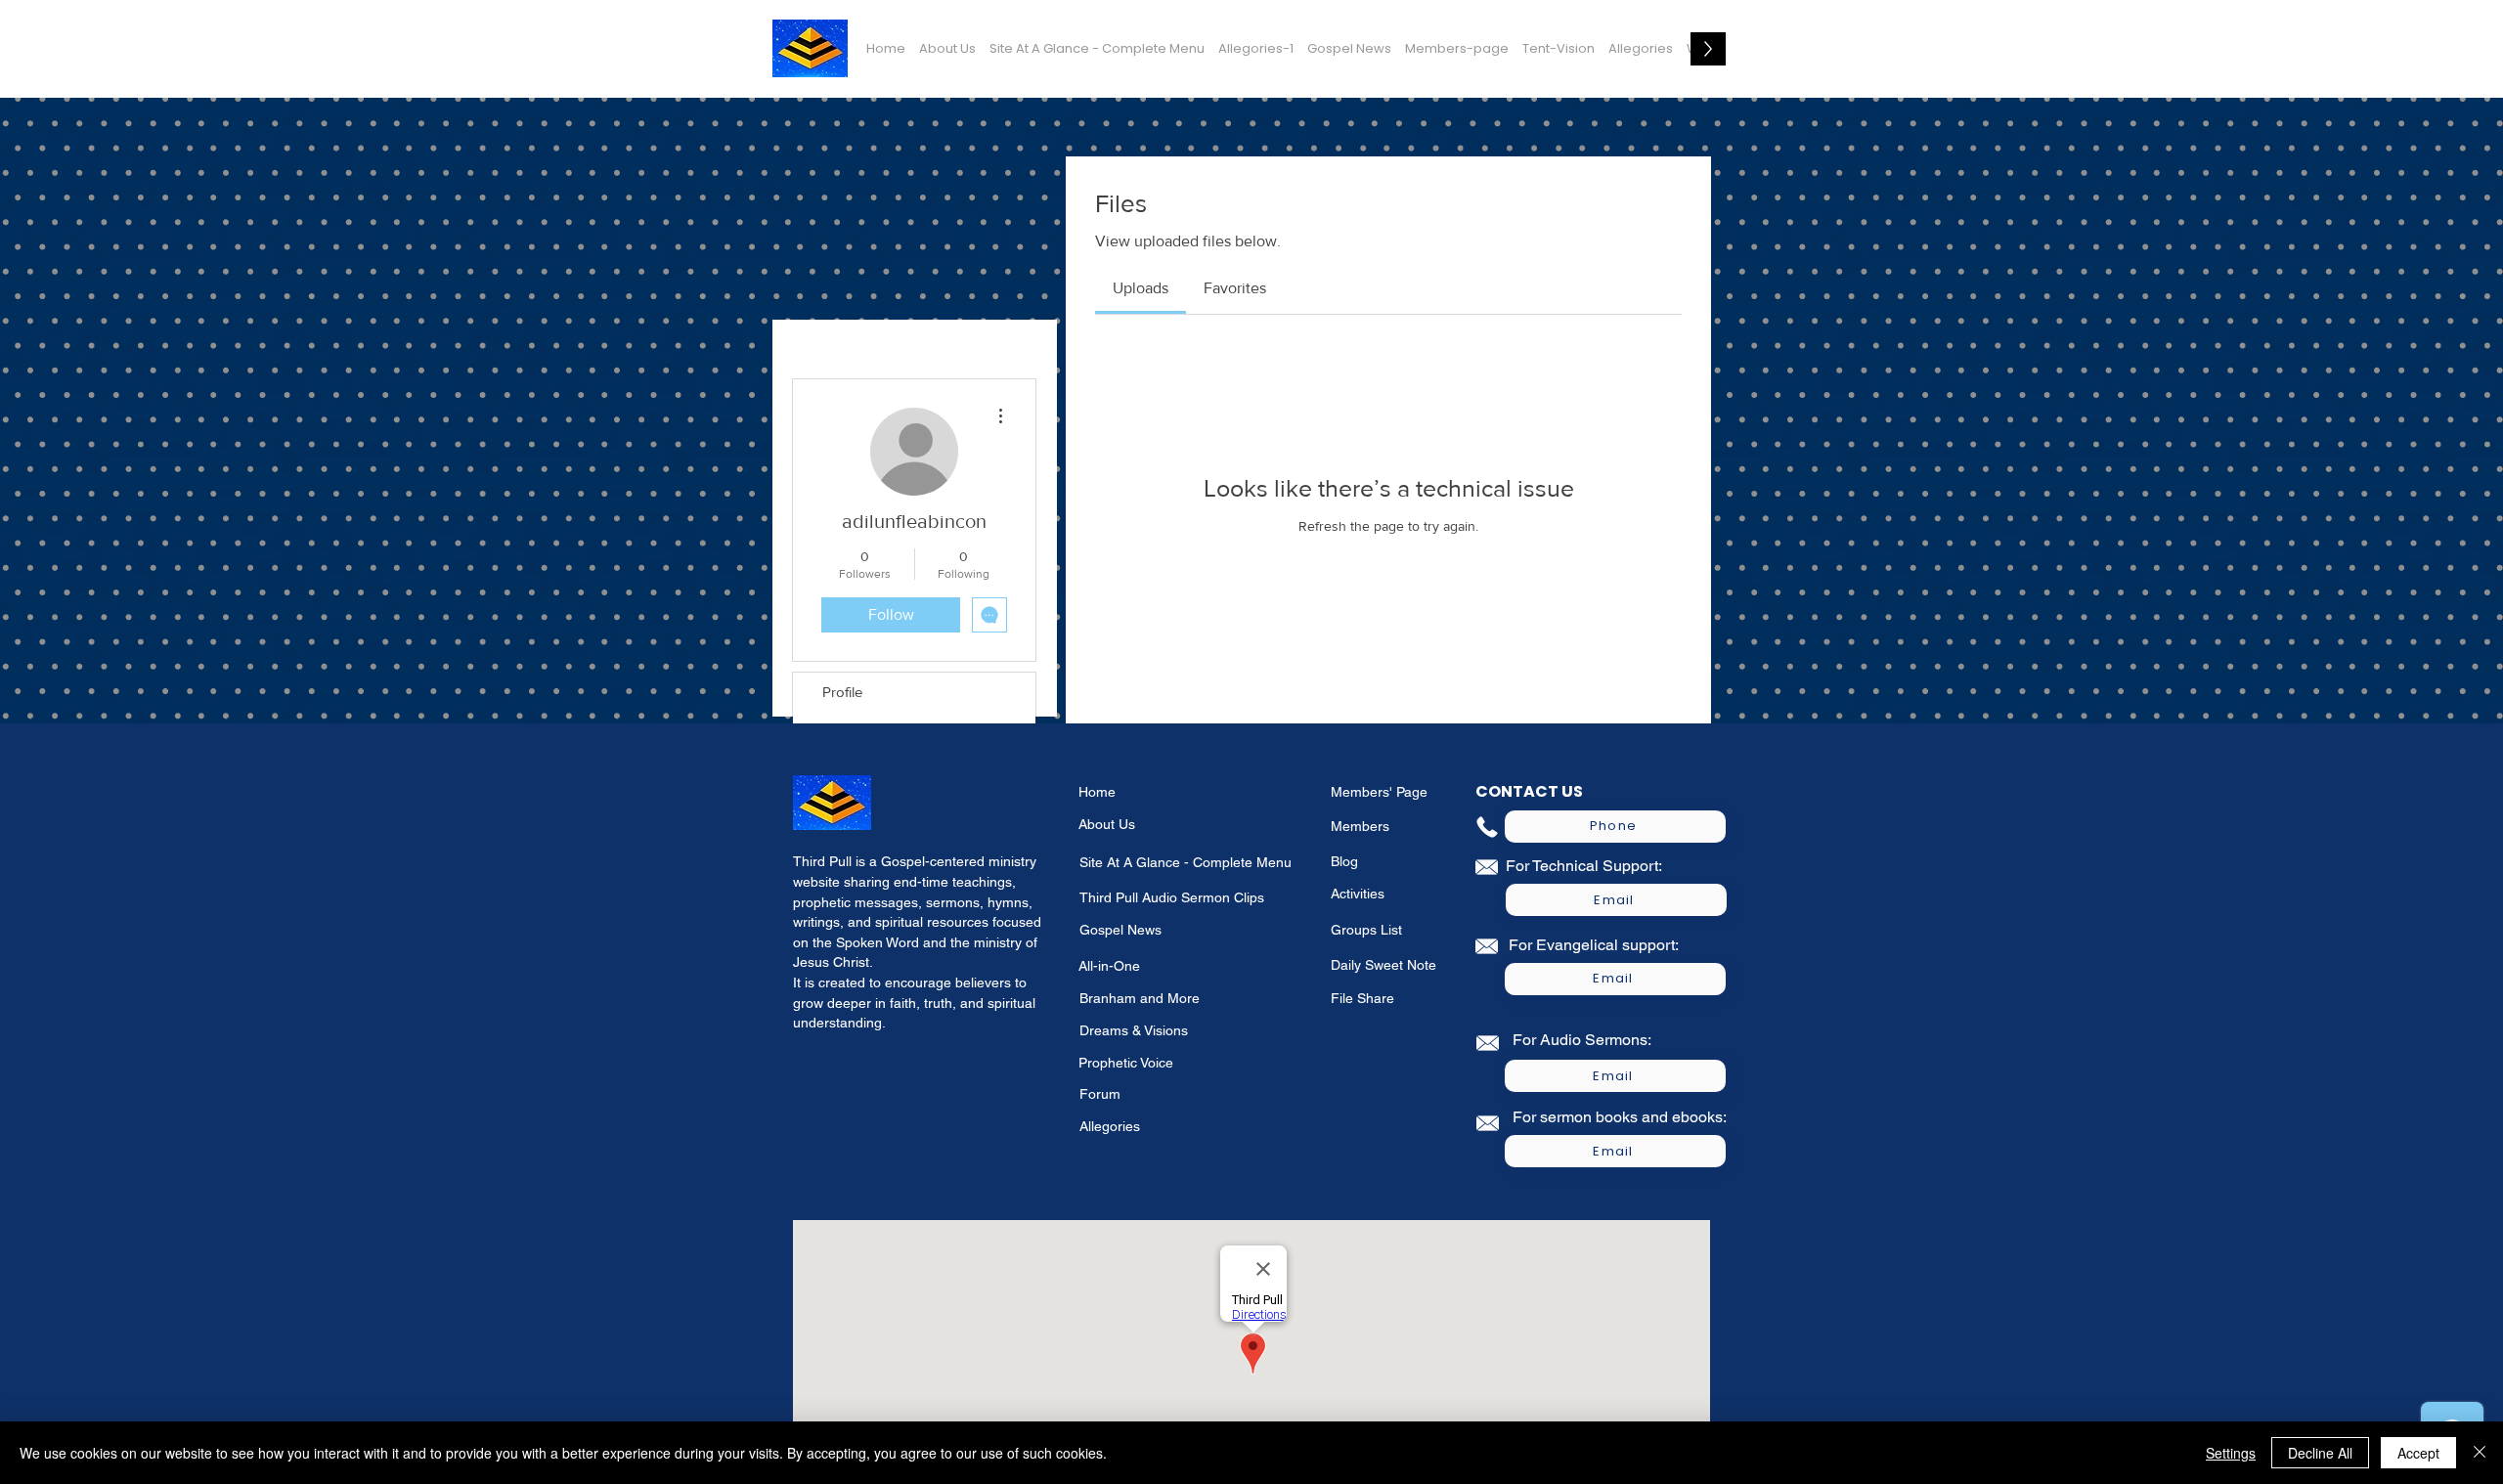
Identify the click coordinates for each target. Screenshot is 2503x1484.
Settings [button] (2231, 1453)
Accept (2418, 1453)
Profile (842, 692)
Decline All (2320, 1453)
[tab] (1141, 288)
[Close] (2480, 1453)
